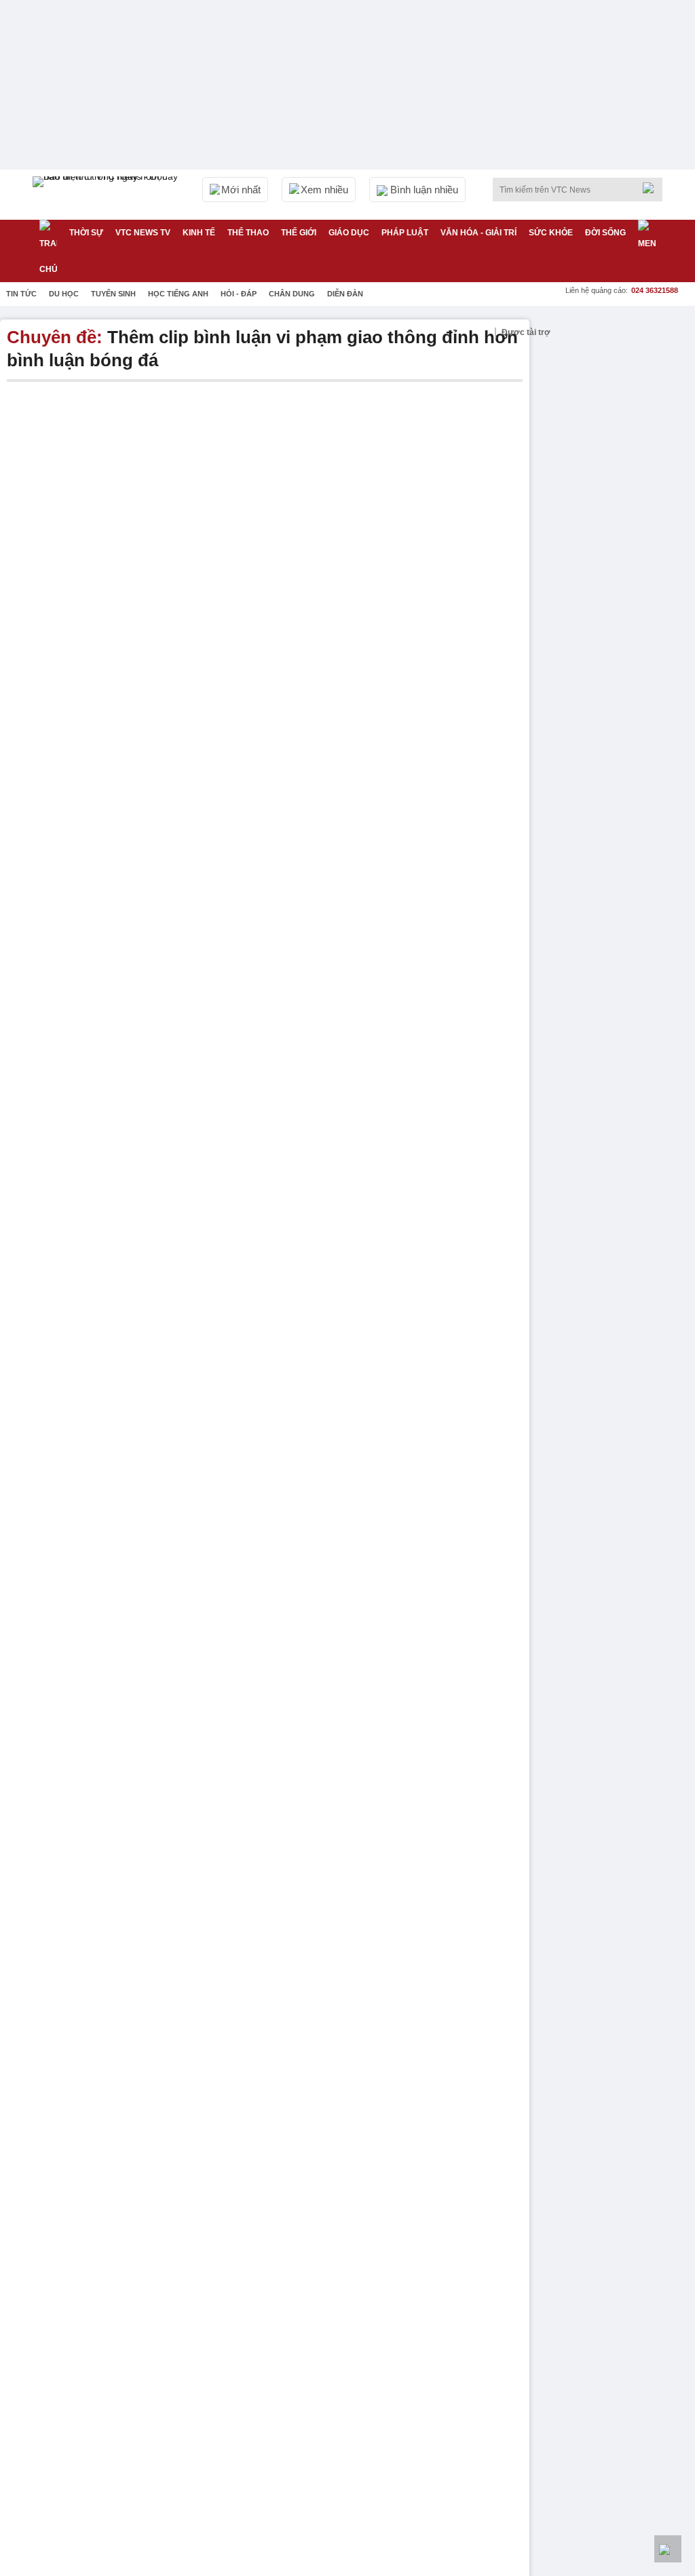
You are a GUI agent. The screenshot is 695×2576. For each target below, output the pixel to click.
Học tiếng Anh (178, 294)
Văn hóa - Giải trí (478, 233)
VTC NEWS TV (143, 233)
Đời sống (605, 233)
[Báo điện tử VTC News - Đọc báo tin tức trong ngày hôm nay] (107, 195)
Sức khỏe (551, 233)
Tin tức (21, 294)
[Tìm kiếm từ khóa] (652, 188)
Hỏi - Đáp (239, 294)
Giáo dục (349, 233)
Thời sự (86, 233)
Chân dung (292, 294)
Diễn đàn (345, 294)
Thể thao (248, 233)
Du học (64, 294)
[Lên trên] (668, 2549)
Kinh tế (199, 233)
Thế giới (299, 233)
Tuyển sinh (113, 294)
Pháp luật (405, 233)
